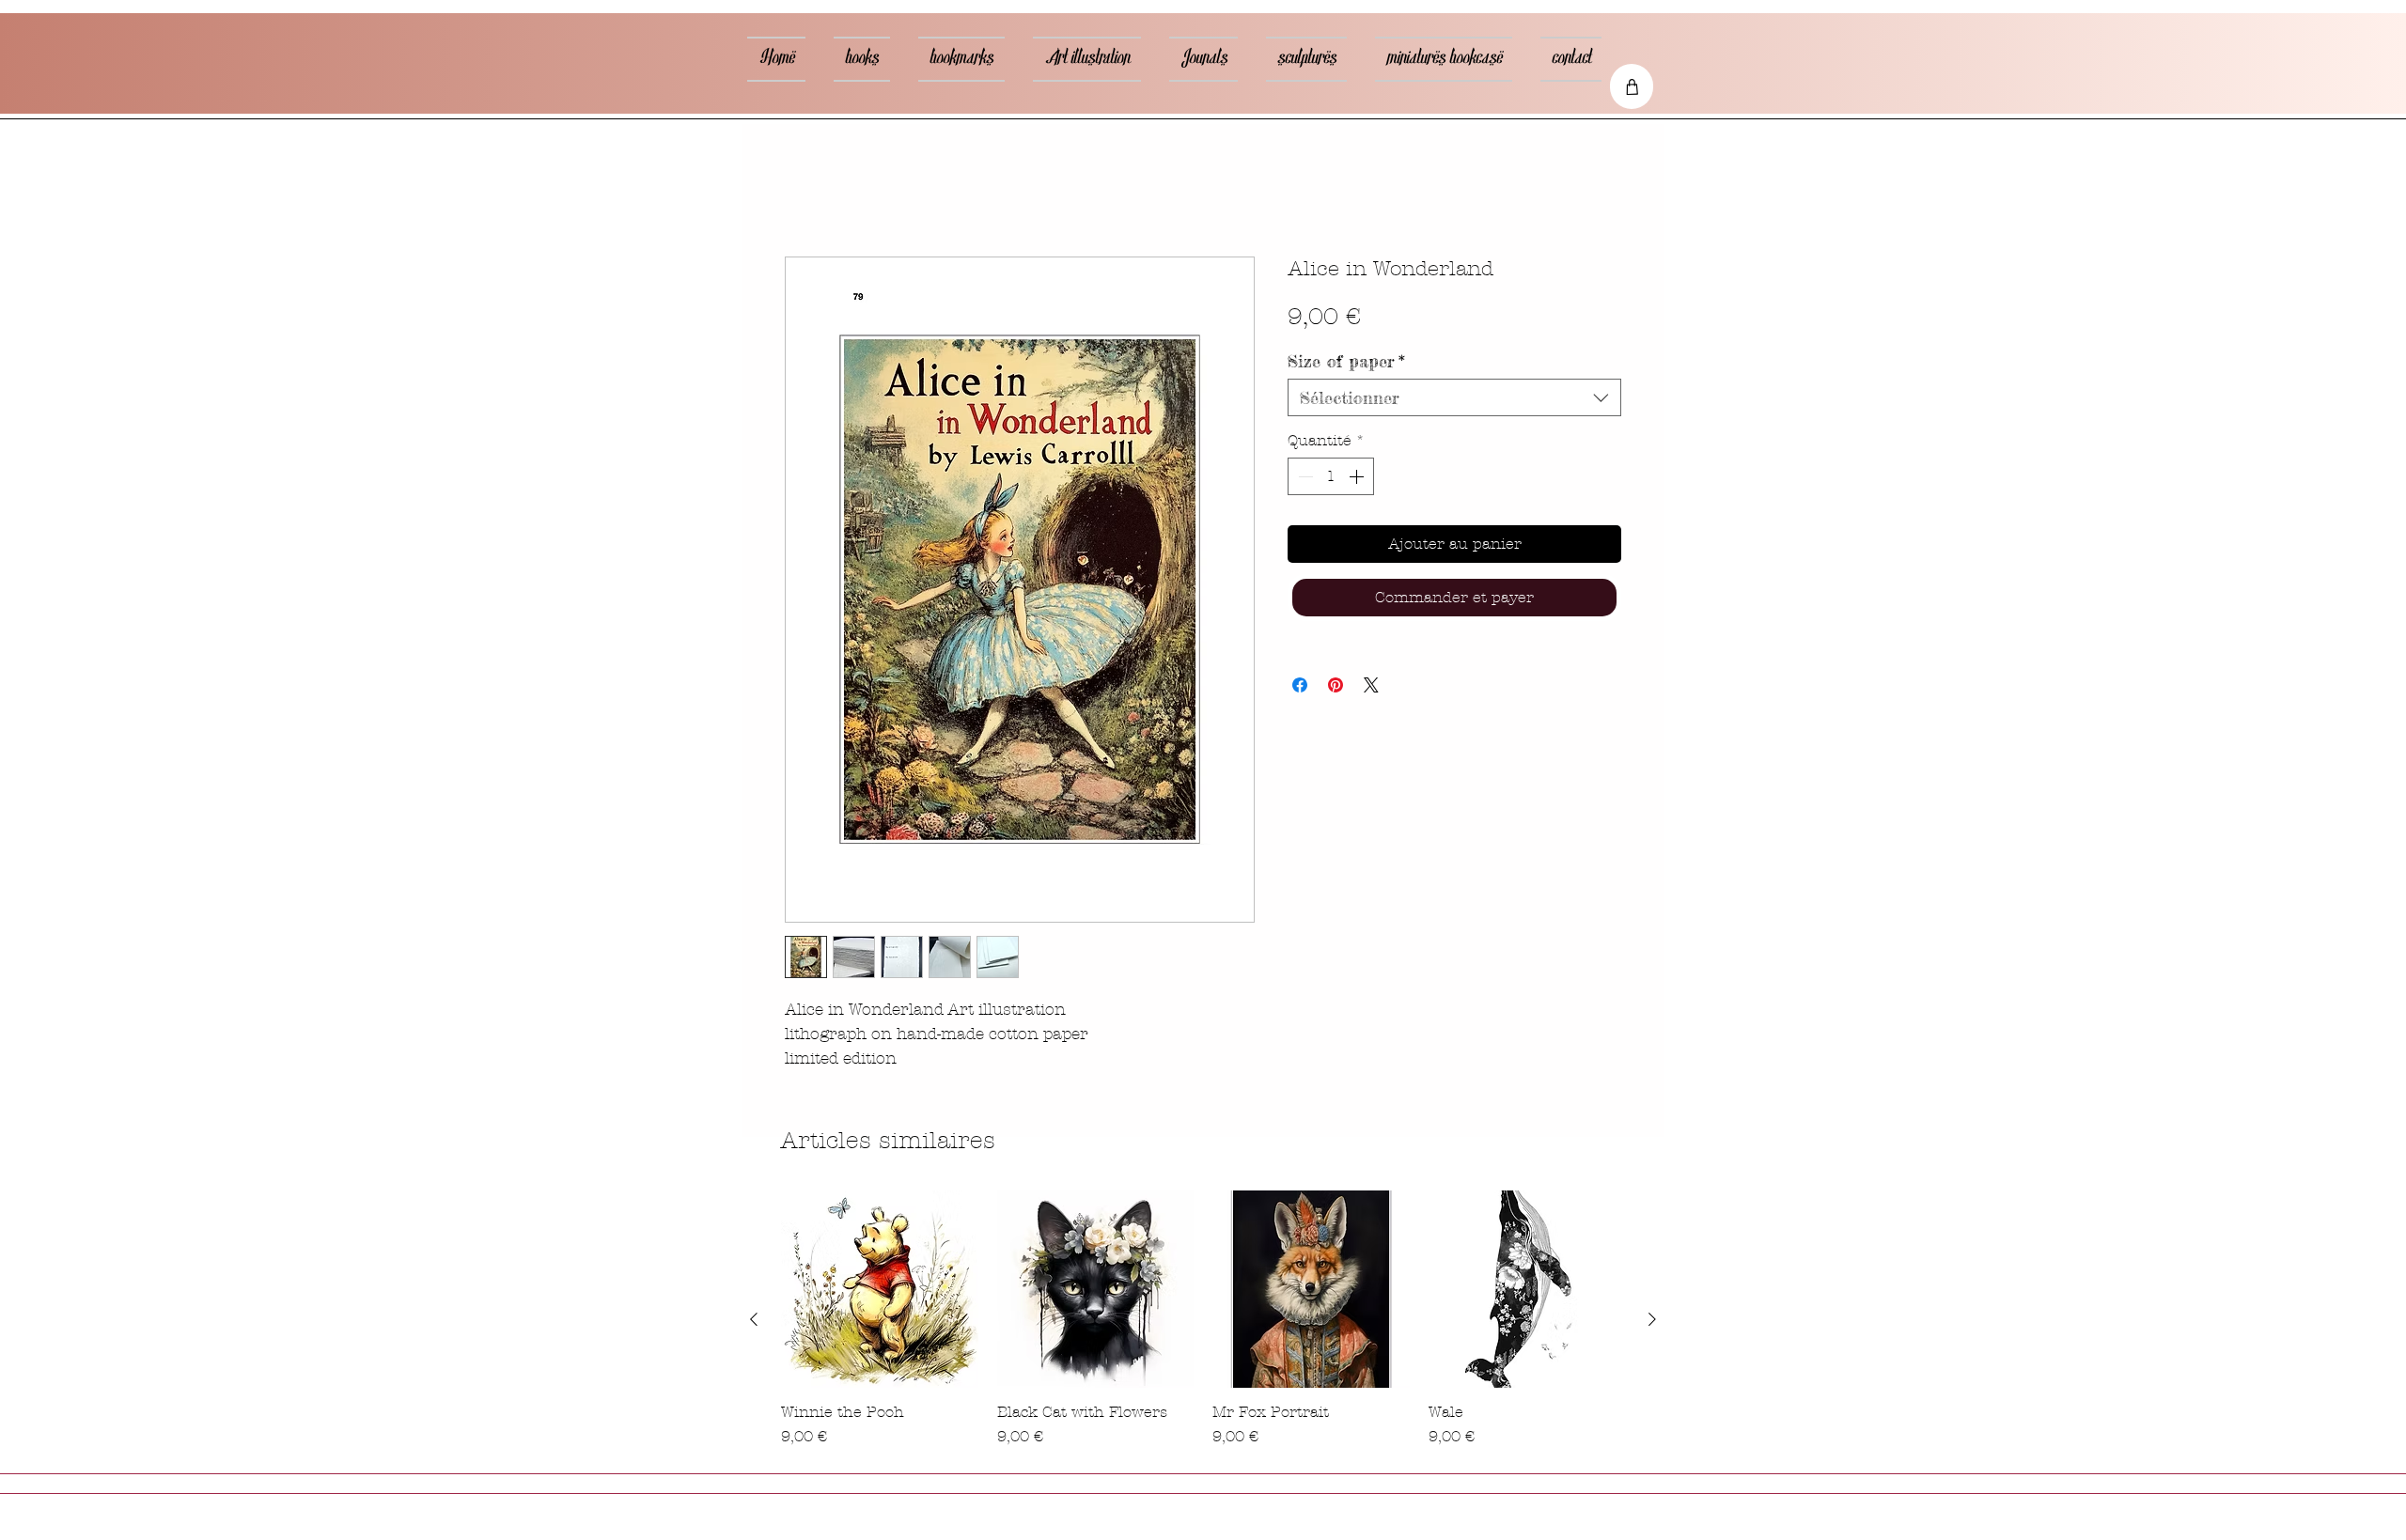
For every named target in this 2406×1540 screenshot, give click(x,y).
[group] (1203, 1322)
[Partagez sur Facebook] (1300, 688)
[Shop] (1632, 86)
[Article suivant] (1652, 1322)
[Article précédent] (754, 1322)
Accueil (810, 191)
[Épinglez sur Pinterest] (1336, 688)
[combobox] (1454, 400)
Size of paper (1346, 364)
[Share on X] (1371, 688)
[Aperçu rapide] (880, 1292)
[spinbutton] (1331, 479)
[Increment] (1358, 479)
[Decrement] (1304, 479)
